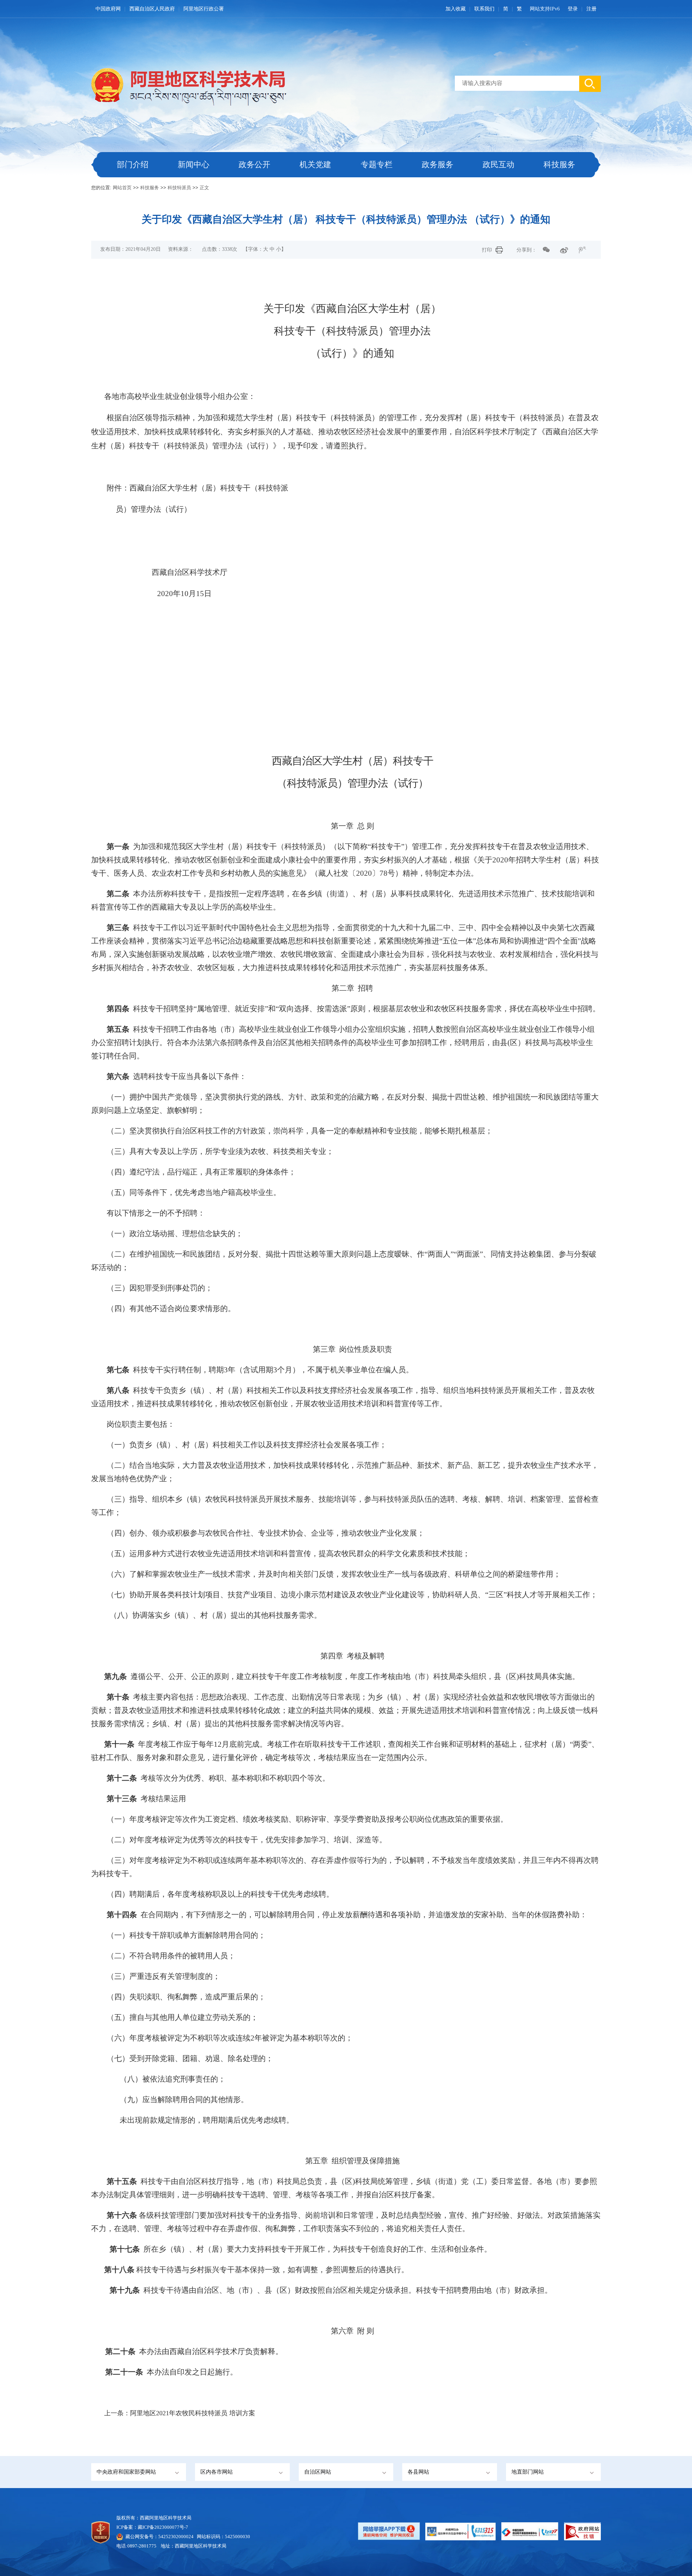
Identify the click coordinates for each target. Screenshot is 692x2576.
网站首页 (122, 188)
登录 (573, 9)
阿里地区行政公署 (204, 9)
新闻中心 (194, 165)
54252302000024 (176, 2537)
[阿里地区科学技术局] (206, 85)
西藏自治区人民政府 (152, 9)
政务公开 (254, 165)
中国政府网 (108, 9)
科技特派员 (179, 188)
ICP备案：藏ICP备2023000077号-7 (152, 2527)
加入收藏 (456, 9)
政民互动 (498, 165)
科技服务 (559, 165)
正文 (204, 188)
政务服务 (438, 165)
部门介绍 (133, 165)
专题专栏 (377, 165)
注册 (591, 9)
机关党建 (315, 165)
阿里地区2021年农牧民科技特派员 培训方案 (193, 2413)
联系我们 (484, 9)
